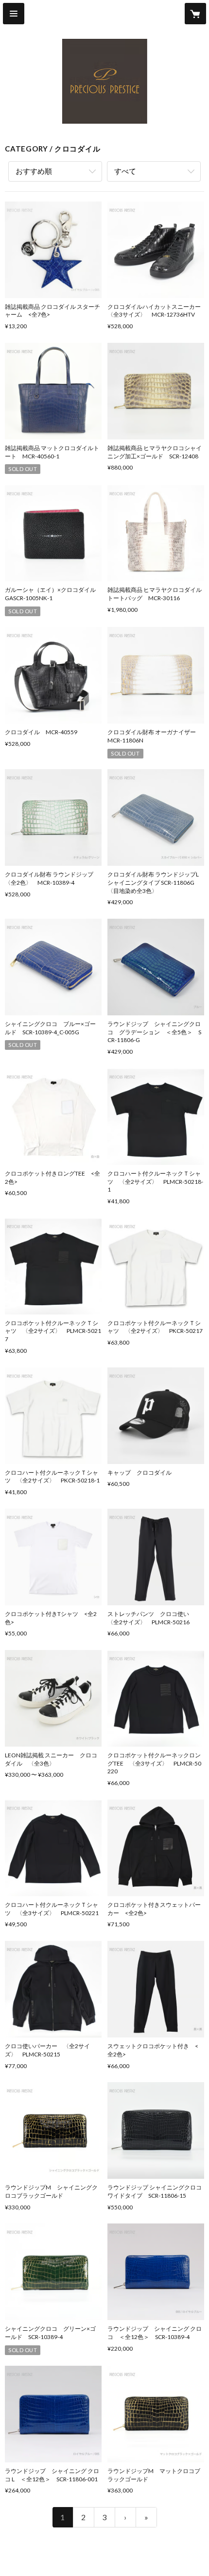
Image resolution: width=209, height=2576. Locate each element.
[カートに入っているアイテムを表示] (195, 14)
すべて (125, 171)
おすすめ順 (34, 171)
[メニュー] (14, 14)
